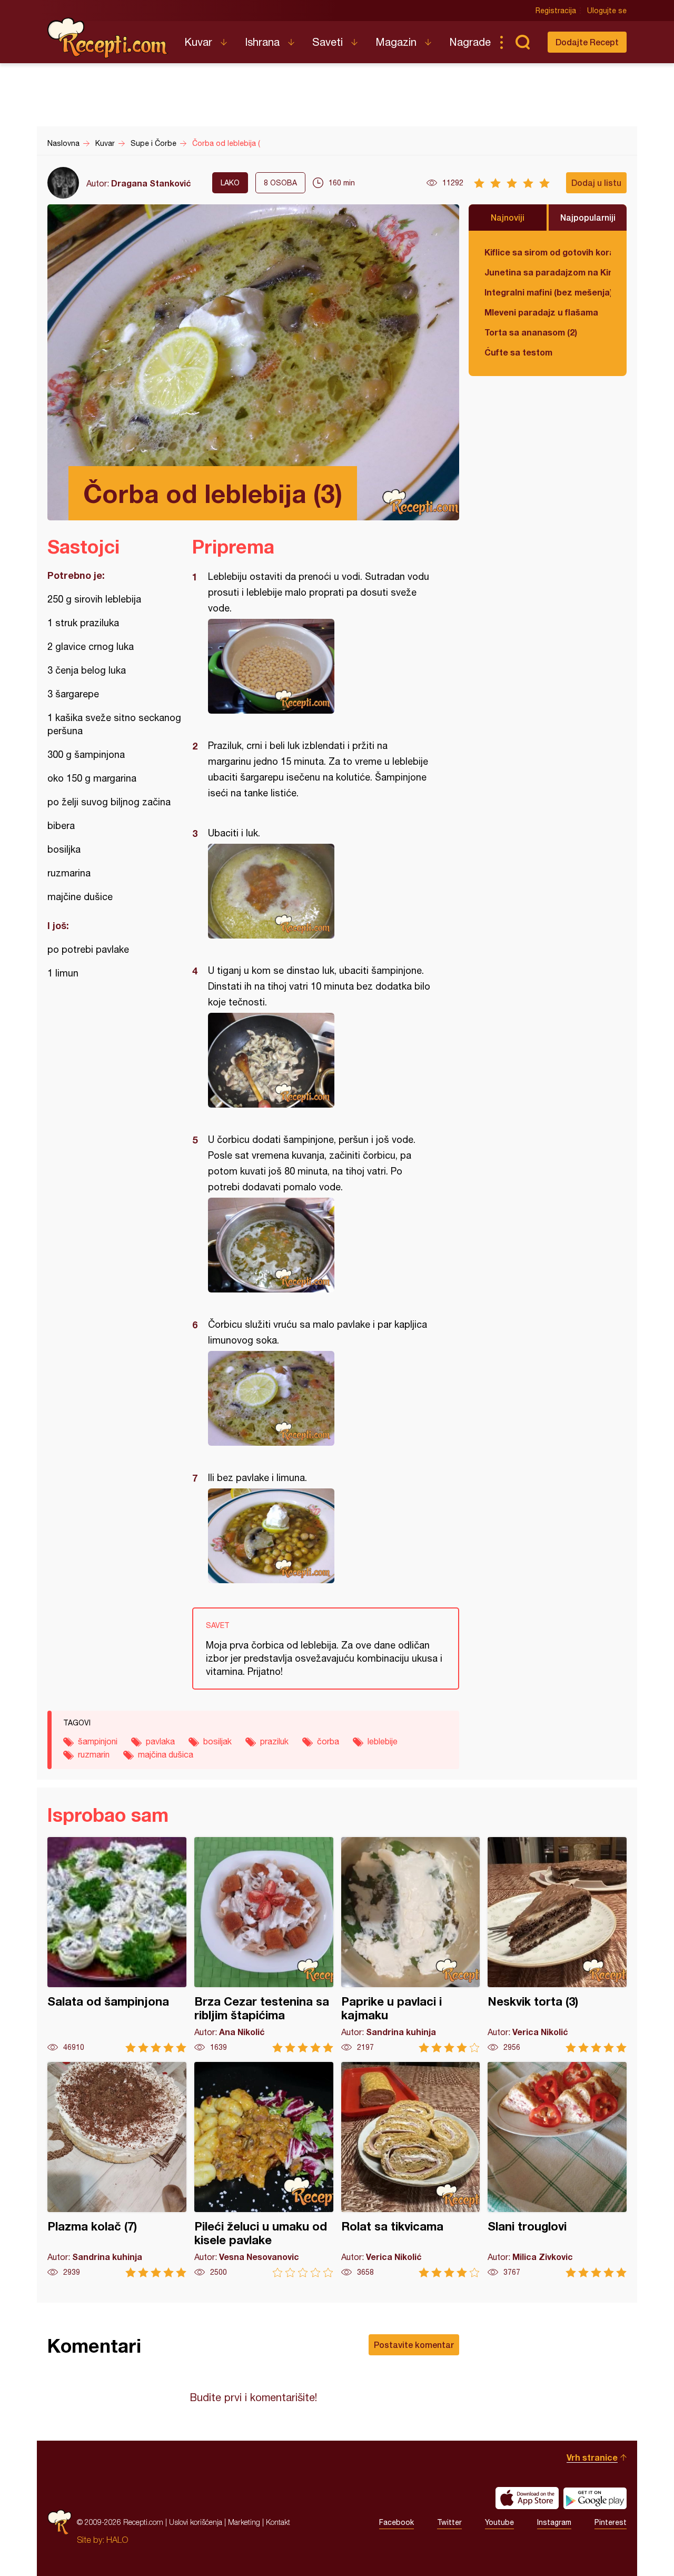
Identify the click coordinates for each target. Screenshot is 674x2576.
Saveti (328, 42)
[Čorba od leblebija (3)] (320, 666)
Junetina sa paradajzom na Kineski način (548, 272)
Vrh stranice (592, 2457)
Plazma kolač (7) (117, 2170)
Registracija (556, 11)
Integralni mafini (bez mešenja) (548, 292)
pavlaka (160, 1741)
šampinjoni (98, 1741)
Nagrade (470, 42)
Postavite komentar (414, 2345)
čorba (328, 1741)
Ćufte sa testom (518, 352)
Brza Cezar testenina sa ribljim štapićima (264, 1945)
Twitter (449, 2522)
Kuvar (198, 42)
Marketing (244, 2522)
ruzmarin (94, 1754)
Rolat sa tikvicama (411, 2170)
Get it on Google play (595, 2498)
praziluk (274, 1741)
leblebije (383, 1741)
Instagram (554, 2522)
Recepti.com (108, 38)
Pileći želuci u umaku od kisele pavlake (264, 2170)
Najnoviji (508, 217)
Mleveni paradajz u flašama (541, 312)
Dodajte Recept (587, 42)
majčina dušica (166, 1754)
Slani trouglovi (557, 2170)
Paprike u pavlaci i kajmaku (411, 1945)
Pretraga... (522, 42)
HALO (117, 2540)
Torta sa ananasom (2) (531, 332)
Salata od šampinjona (117, 1945)
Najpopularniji (588, 217)
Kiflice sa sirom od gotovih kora (548, 252)
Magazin (396, 42)
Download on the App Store (527, 2498)
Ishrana (262, 42)
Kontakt (278, 2522)
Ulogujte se (607, 11)
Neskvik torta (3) (557, 1945)
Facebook (397, 2522)
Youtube (499, 2522)
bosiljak (217, 1741)
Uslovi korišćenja (196, 2522)
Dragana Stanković (151, 183)
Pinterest (611, 2522)
